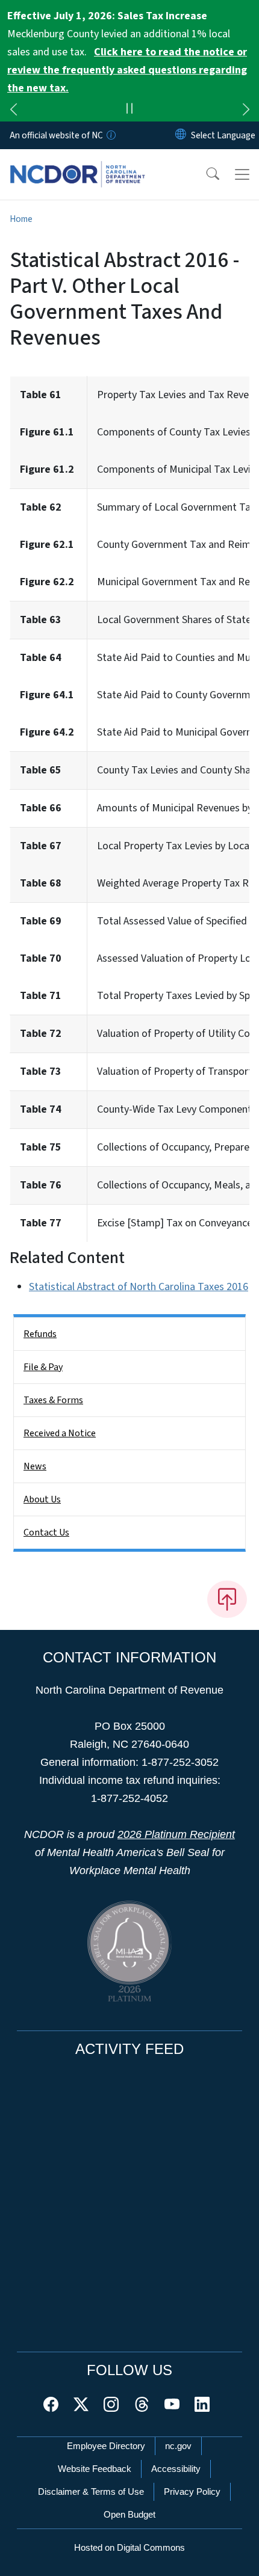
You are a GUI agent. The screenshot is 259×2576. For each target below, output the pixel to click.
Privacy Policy (192, 2491)
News (35, 1466)
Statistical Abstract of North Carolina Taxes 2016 (139, 1287)
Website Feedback (95, 2469)
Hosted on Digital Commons (129, 2547)
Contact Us (46, 1532)
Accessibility (176, 2469)
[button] (205, 174)
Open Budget (129, 2514)
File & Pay (43, 1367)
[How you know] (110, 135)
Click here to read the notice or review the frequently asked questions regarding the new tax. (127, 70)
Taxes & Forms (53, 1400)
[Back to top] (227, 1599)
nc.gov (178, 2446)
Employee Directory (106, 2446)
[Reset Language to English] (181, 135)
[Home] (77, 163)
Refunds (40, 1334)
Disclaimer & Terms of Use (91, 2491)
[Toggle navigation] (242, 174)
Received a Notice (60, 1433)
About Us (42, 1499)
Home (21, 219)
